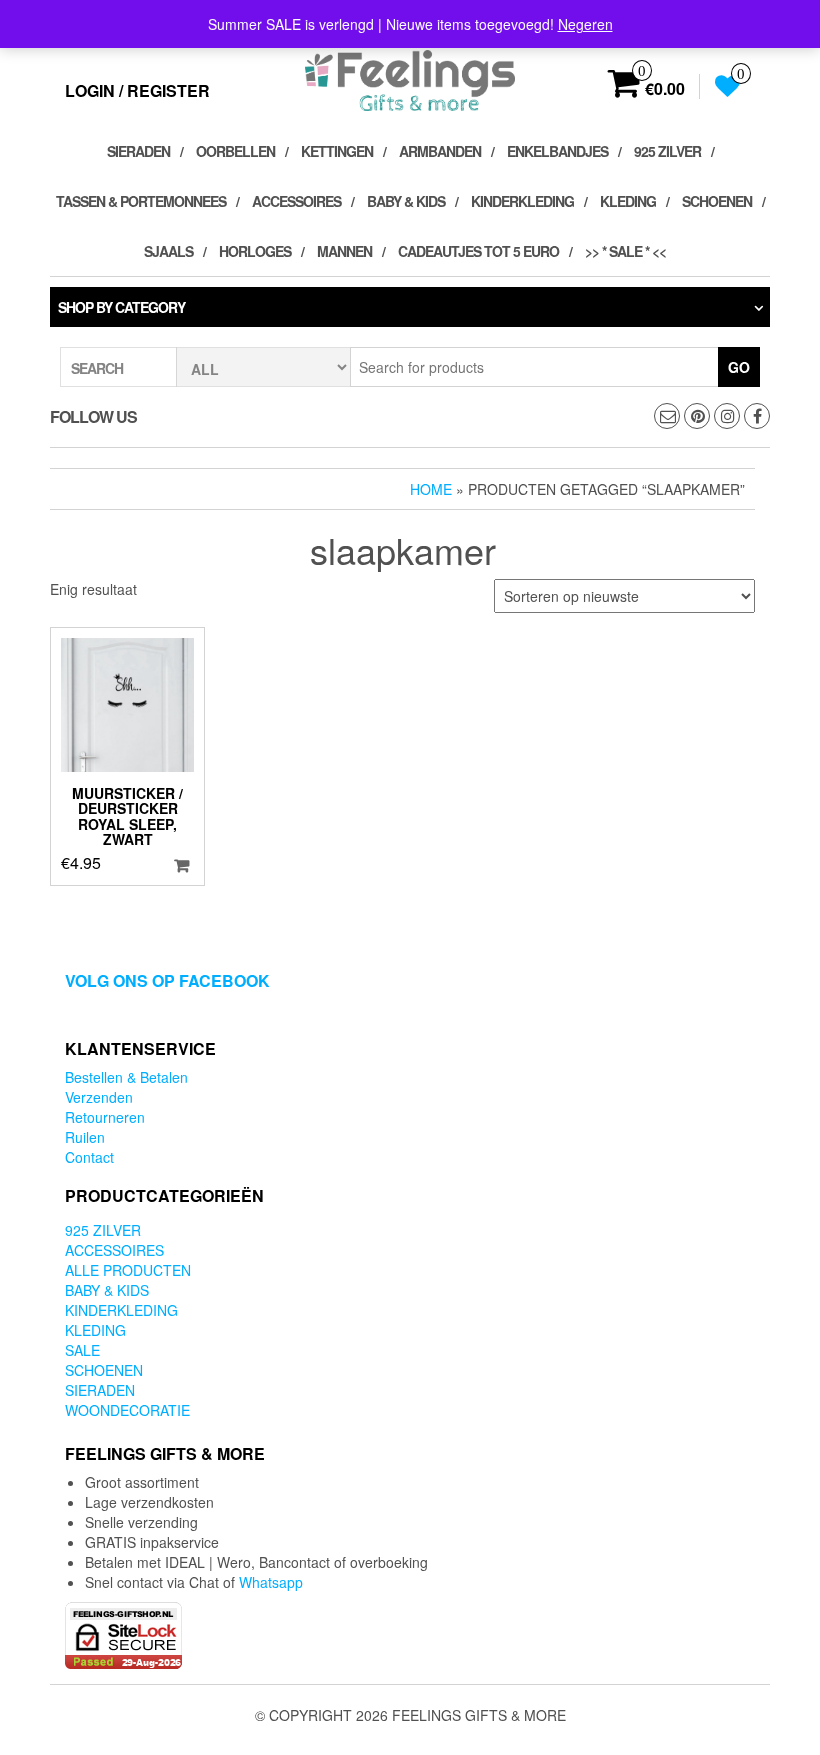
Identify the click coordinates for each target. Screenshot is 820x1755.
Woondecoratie (127, 1410)
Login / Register (137, 90)
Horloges (255, 251)
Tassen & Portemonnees (141, 201)
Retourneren (105, 1117)
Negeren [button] (585, 24)
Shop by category (121, 307)
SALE (82, 1350)
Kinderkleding (522, 201)
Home (431, 489)
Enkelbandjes (557, 151)
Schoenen (717, 201)
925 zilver (667, 151)
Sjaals (168, 251)
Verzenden (99, 1097)
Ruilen (85, 1137)
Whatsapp (271, 1582)
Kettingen (337, 151)
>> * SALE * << (625, 251)
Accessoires (296, 201)
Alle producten (128, 1270)
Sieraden (138, 151)
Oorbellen (235, 151)
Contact (89, 1157)
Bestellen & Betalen (126, 1077)
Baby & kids (406, 201)
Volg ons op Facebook (167, 980)
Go (739, 367)
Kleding (628, 201)
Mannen (344, 251)
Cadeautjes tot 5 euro (478, 251)
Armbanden (440, 151)
